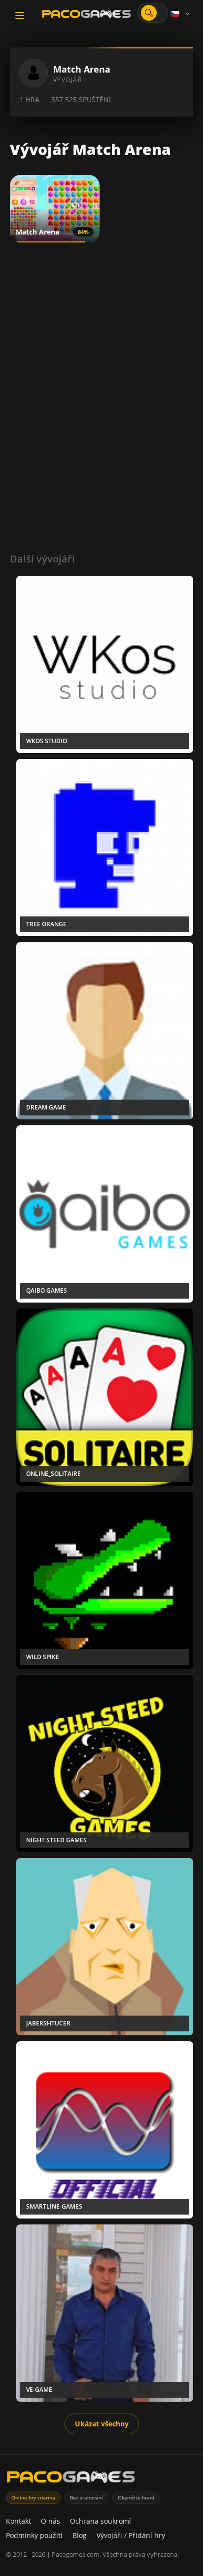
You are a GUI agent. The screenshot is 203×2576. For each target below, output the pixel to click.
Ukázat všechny (102, 2424)
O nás (51, 2521)
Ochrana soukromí (101, 2521)
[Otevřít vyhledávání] (149, 13)
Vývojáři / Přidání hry (131, 2535)
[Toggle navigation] (20, 15)
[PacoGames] (71, 2479)
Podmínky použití (34, 2535)
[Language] (181, 14)
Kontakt (18, 2521)
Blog (80, 2535)
